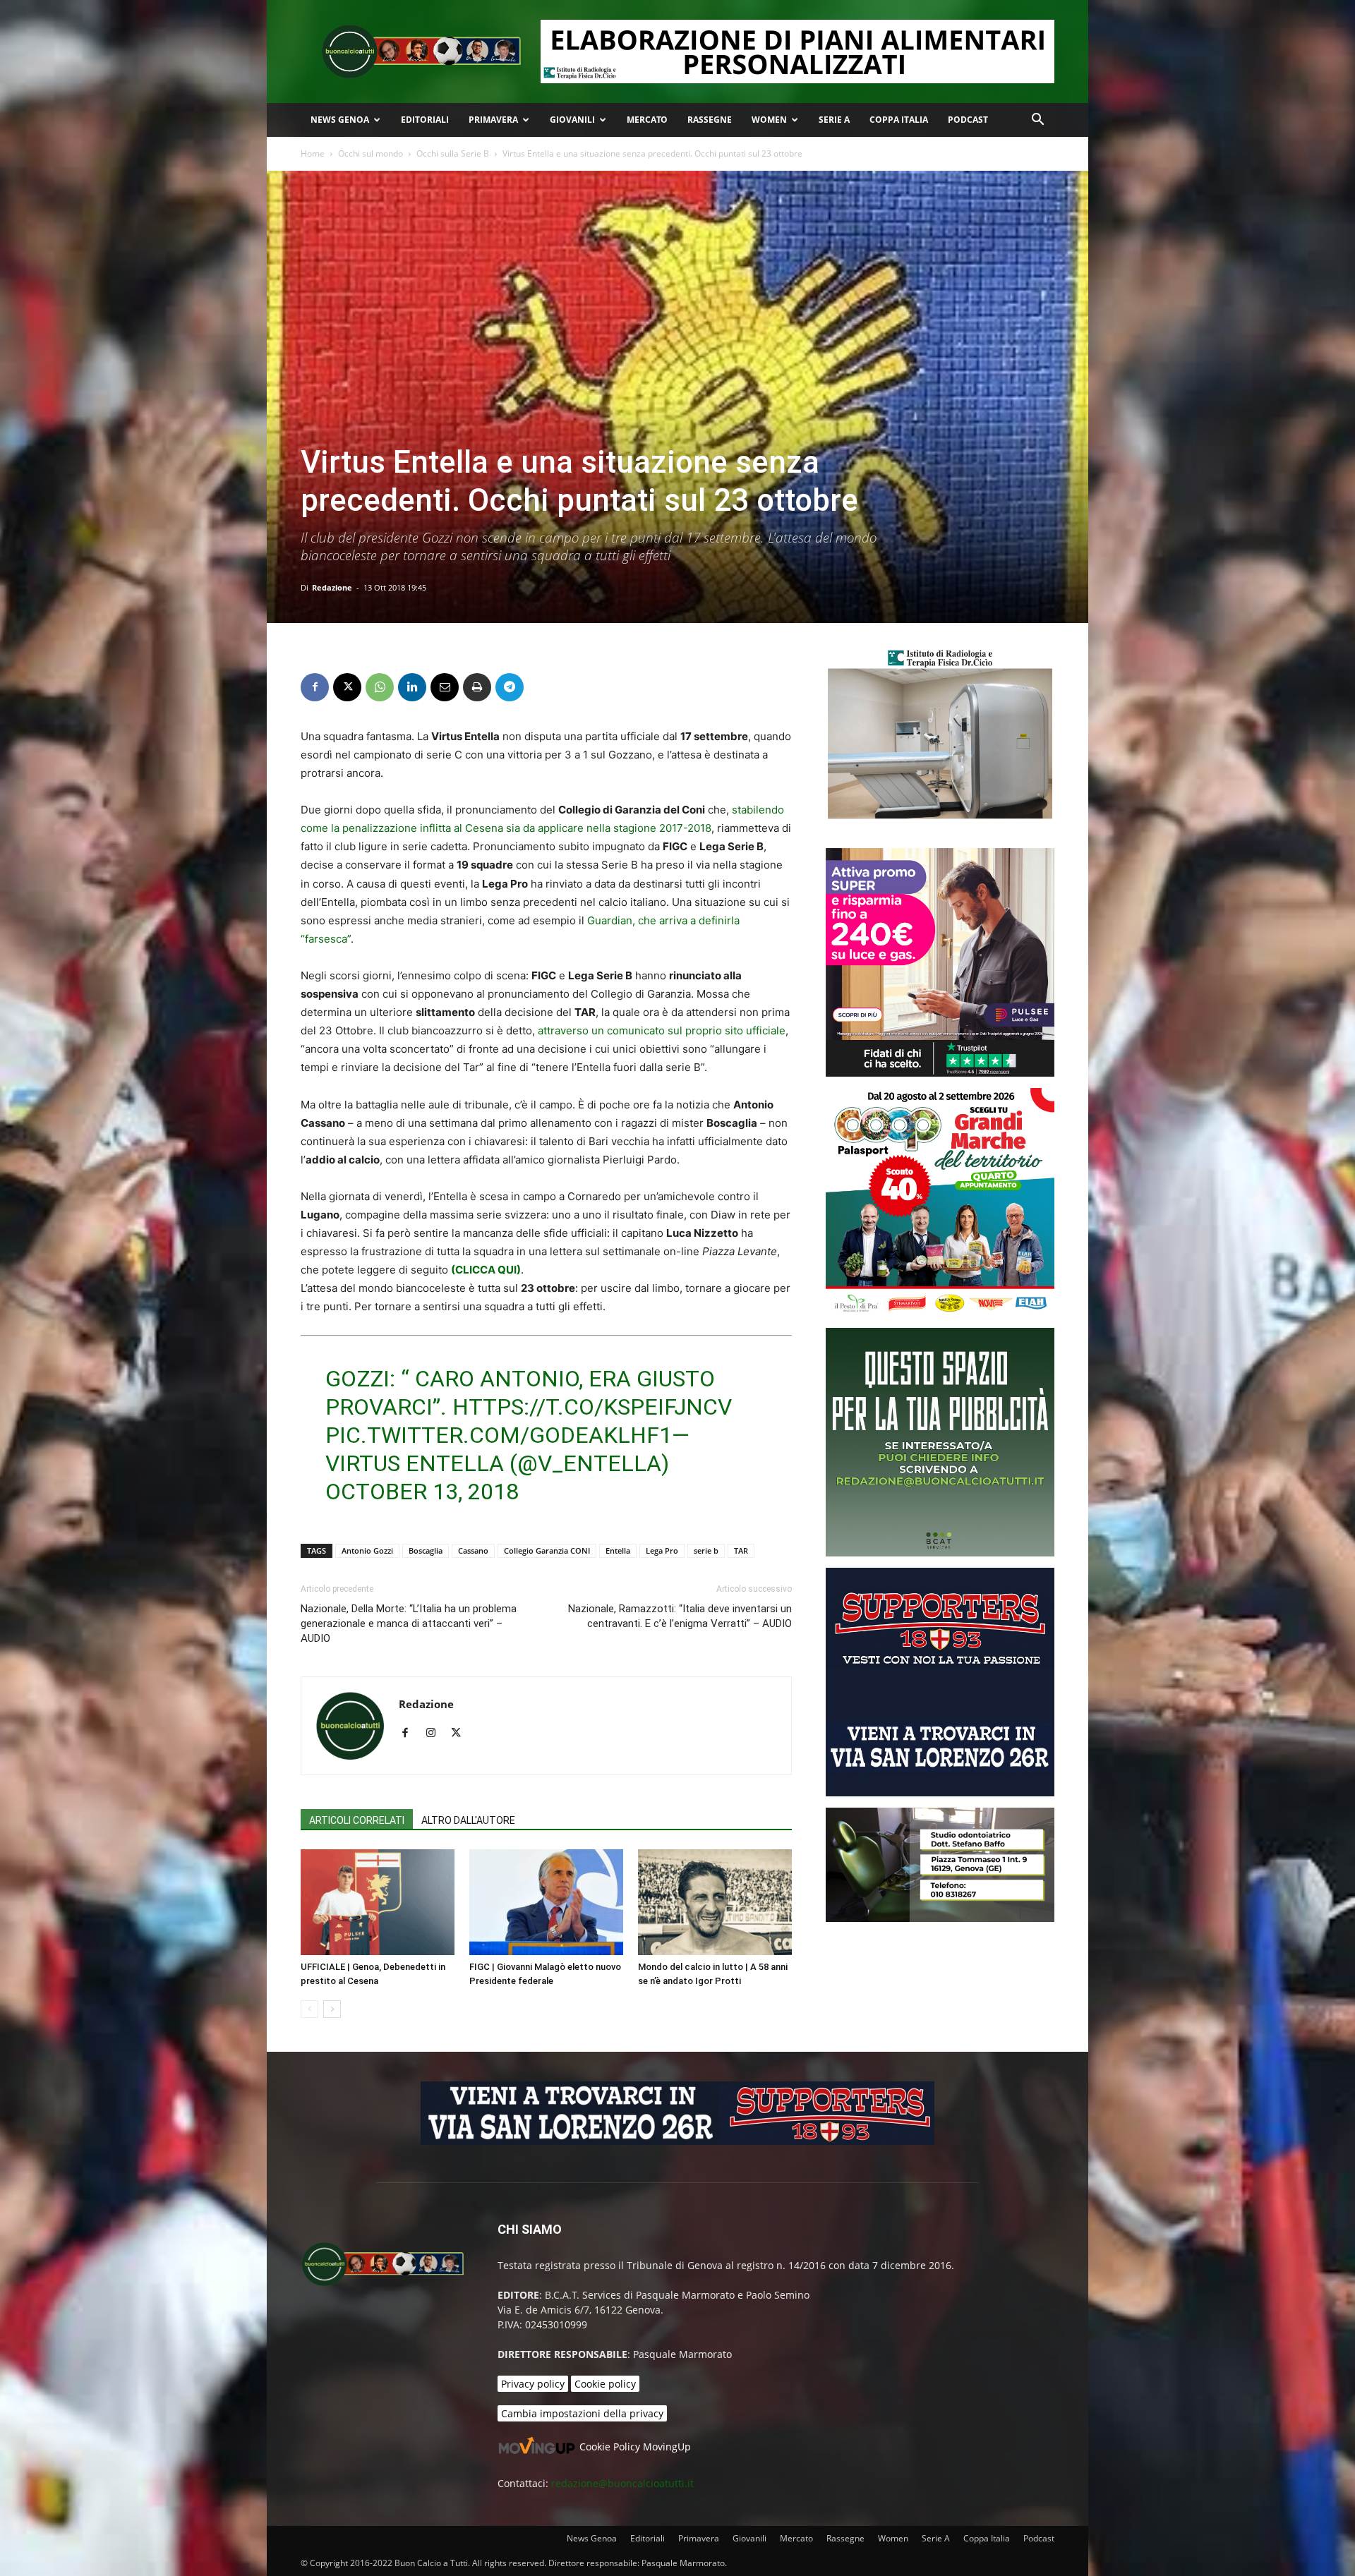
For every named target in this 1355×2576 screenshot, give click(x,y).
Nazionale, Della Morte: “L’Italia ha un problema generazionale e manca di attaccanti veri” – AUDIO (409, 1623)
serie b (706, 1550)
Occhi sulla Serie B (453, 153)
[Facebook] (315, 687)
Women (769, 120)
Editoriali (425, 120)
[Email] (445, 687)
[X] (347, 687)
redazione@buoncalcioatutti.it (622, 2483)
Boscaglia (426, 1550)
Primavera (493, 120)
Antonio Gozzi (367, 1550)
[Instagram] (436, 1734)
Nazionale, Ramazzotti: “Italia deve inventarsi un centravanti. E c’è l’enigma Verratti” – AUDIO (680, 1616)
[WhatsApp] (380, 687)
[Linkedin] (412, 687)
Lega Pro (662, 1550)
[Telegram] (510, 687)
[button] (1037, 121)
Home (313, 153)
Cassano (473, 1550)
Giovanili (572, 120)
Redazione (332, 587)
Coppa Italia (899, 120)
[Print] (477, 687)
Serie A (834, 120)
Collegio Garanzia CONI (547, 1550)
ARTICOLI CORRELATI (357, 1820)
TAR (741, 1550)
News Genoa (340, 120)
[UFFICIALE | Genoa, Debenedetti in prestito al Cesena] (378, 1902)
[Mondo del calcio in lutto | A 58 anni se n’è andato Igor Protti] (715, 1902)
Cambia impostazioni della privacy (582, 2413)
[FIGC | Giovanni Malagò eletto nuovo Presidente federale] (546, 1902)
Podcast (968, 120)
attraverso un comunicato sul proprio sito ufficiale (662, 1030)
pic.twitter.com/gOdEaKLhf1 (499, 1435)
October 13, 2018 (422, 1492)
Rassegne (710, 120)
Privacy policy (533, 2384)
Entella (618, 1550)
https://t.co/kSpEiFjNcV (592, 1407)
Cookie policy (605, 2384)
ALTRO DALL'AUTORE (468, 1820)
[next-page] (332, 2009)
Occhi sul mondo (371, 153)
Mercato (647, 120)
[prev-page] (309, 2009)
